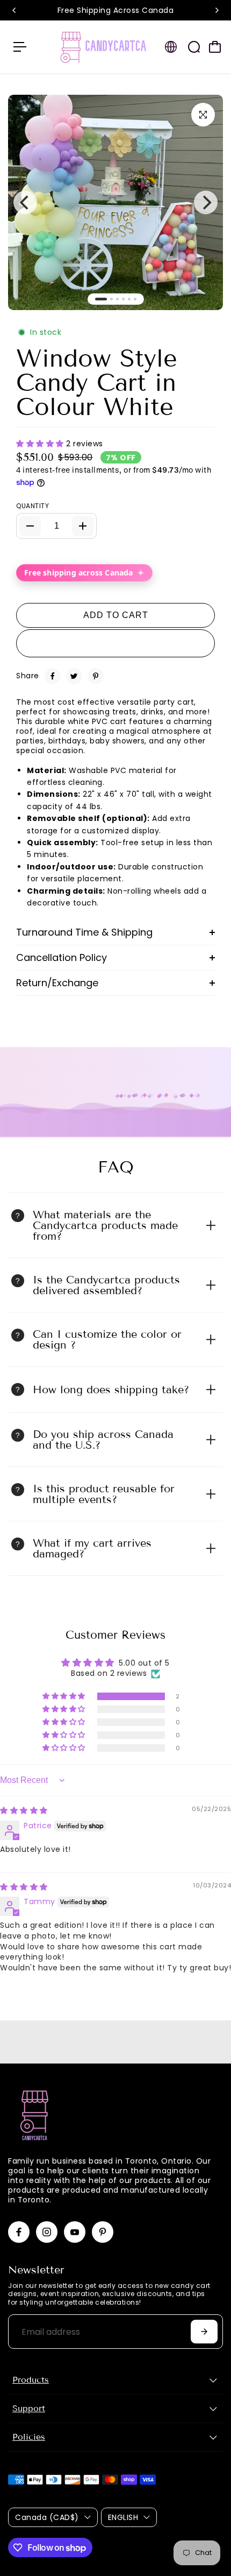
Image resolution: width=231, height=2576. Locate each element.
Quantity (33, 506)
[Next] (216, 10)
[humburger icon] (20, 47)
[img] (24, 1810)
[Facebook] (53, 676)
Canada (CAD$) (47, 2517)
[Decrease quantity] (30, 526)
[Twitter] (74, 676)
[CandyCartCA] (104, 47)
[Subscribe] (204, 2332)
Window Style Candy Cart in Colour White (97, 383)
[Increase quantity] (83, 526)
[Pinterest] (96, 676)
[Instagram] (47, 2232)
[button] (41, 444)
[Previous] (15, 10)
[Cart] (215, 47)
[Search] (194, 47)
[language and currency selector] (171, 47)
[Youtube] (75, 2232)
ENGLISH (123, 2517)
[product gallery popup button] (203, 115)
